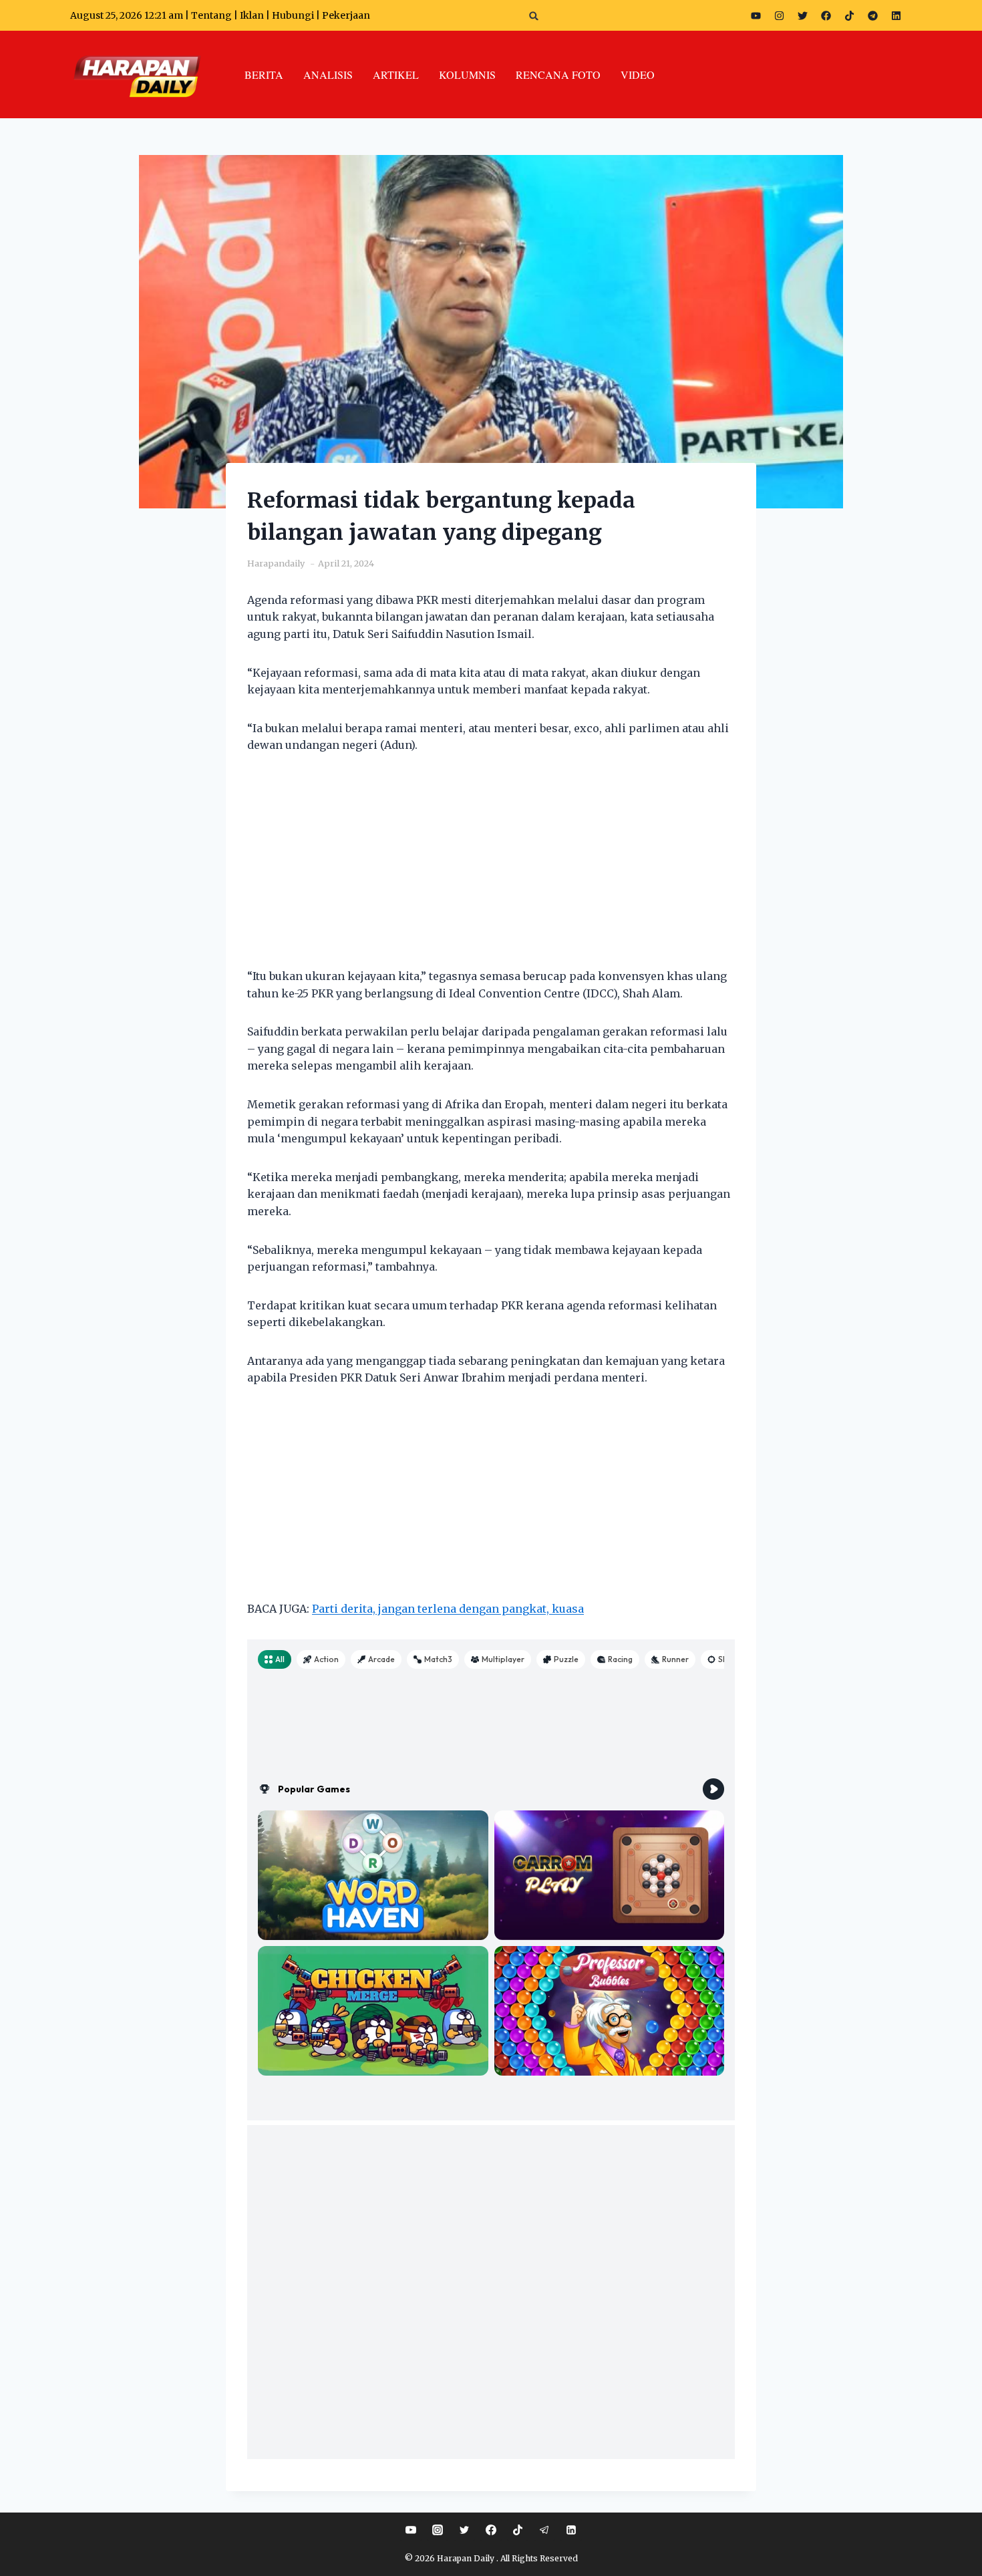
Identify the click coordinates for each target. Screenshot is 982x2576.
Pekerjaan (346, 15)
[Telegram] (872, 15)
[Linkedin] (571, 2530)
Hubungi (293, 15)
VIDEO (638, 74)
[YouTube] (411, 2530)
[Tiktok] (849, 15)
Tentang (211, 15)
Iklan (252, 15)
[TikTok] (518, 2530)
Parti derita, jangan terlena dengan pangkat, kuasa (448, 1609)
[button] (534, 16)
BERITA (264, 74)
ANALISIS (328, 74)
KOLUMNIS (467, 74)
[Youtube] (756, 15)
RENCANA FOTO (558, 74)
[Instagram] (779, 15)
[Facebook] (826, 15)
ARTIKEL (396, 74)
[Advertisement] (491, 869)
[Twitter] (802, 15)
